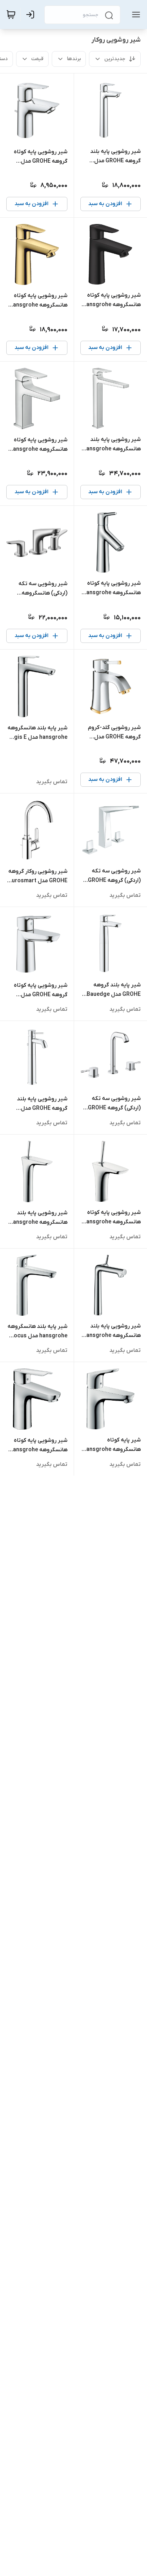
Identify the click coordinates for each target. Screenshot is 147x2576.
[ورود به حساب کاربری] (32, 15)
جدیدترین (115, 59)
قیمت (37, 59)
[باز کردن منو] (134, 15)
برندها (74, 59)
